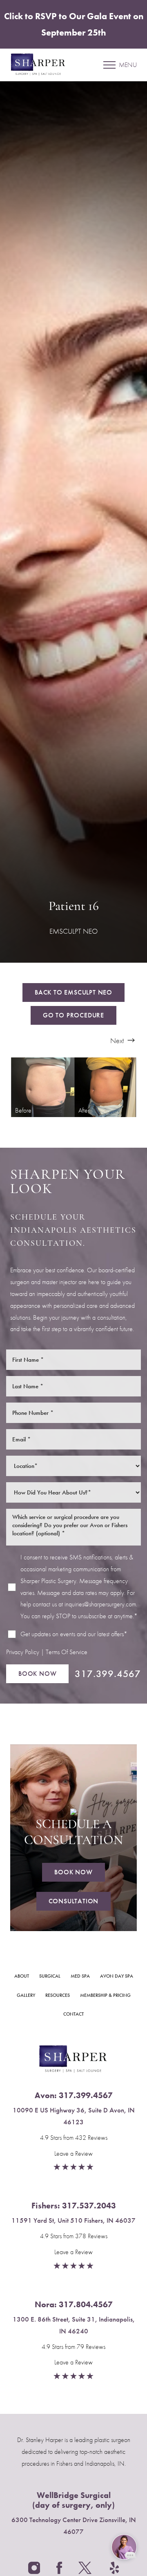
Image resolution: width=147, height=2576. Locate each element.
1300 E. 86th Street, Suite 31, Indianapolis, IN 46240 (74, 2325)
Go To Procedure (73, 1015)
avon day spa (117, 1976)
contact (73, 2014)
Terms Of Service (67, 1652)
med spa (80, 1976)
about (22, 1976)
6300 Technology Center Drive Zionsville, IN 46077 (74, 2526)
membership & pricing (105, 1995)
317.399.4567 (108, 1674)
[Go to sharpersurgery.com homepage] (42, 65)
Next (118, 1040)
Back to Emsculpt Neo (73, 992)
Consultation (74, 1901)
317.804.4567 (86, 2304)
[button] (109, 65)
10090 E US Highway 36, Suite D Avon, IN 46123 (74, 2116)
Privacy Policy (23, 1652)
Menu (128, 65)
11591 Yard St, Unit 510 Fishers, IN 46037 (73, 2220)
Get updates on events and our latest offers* (74, 1634)
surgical (50, 1976)
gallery (26, 1995)
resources (58, 1995)
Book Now (37, 1674)
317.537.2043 (89, 2206)
